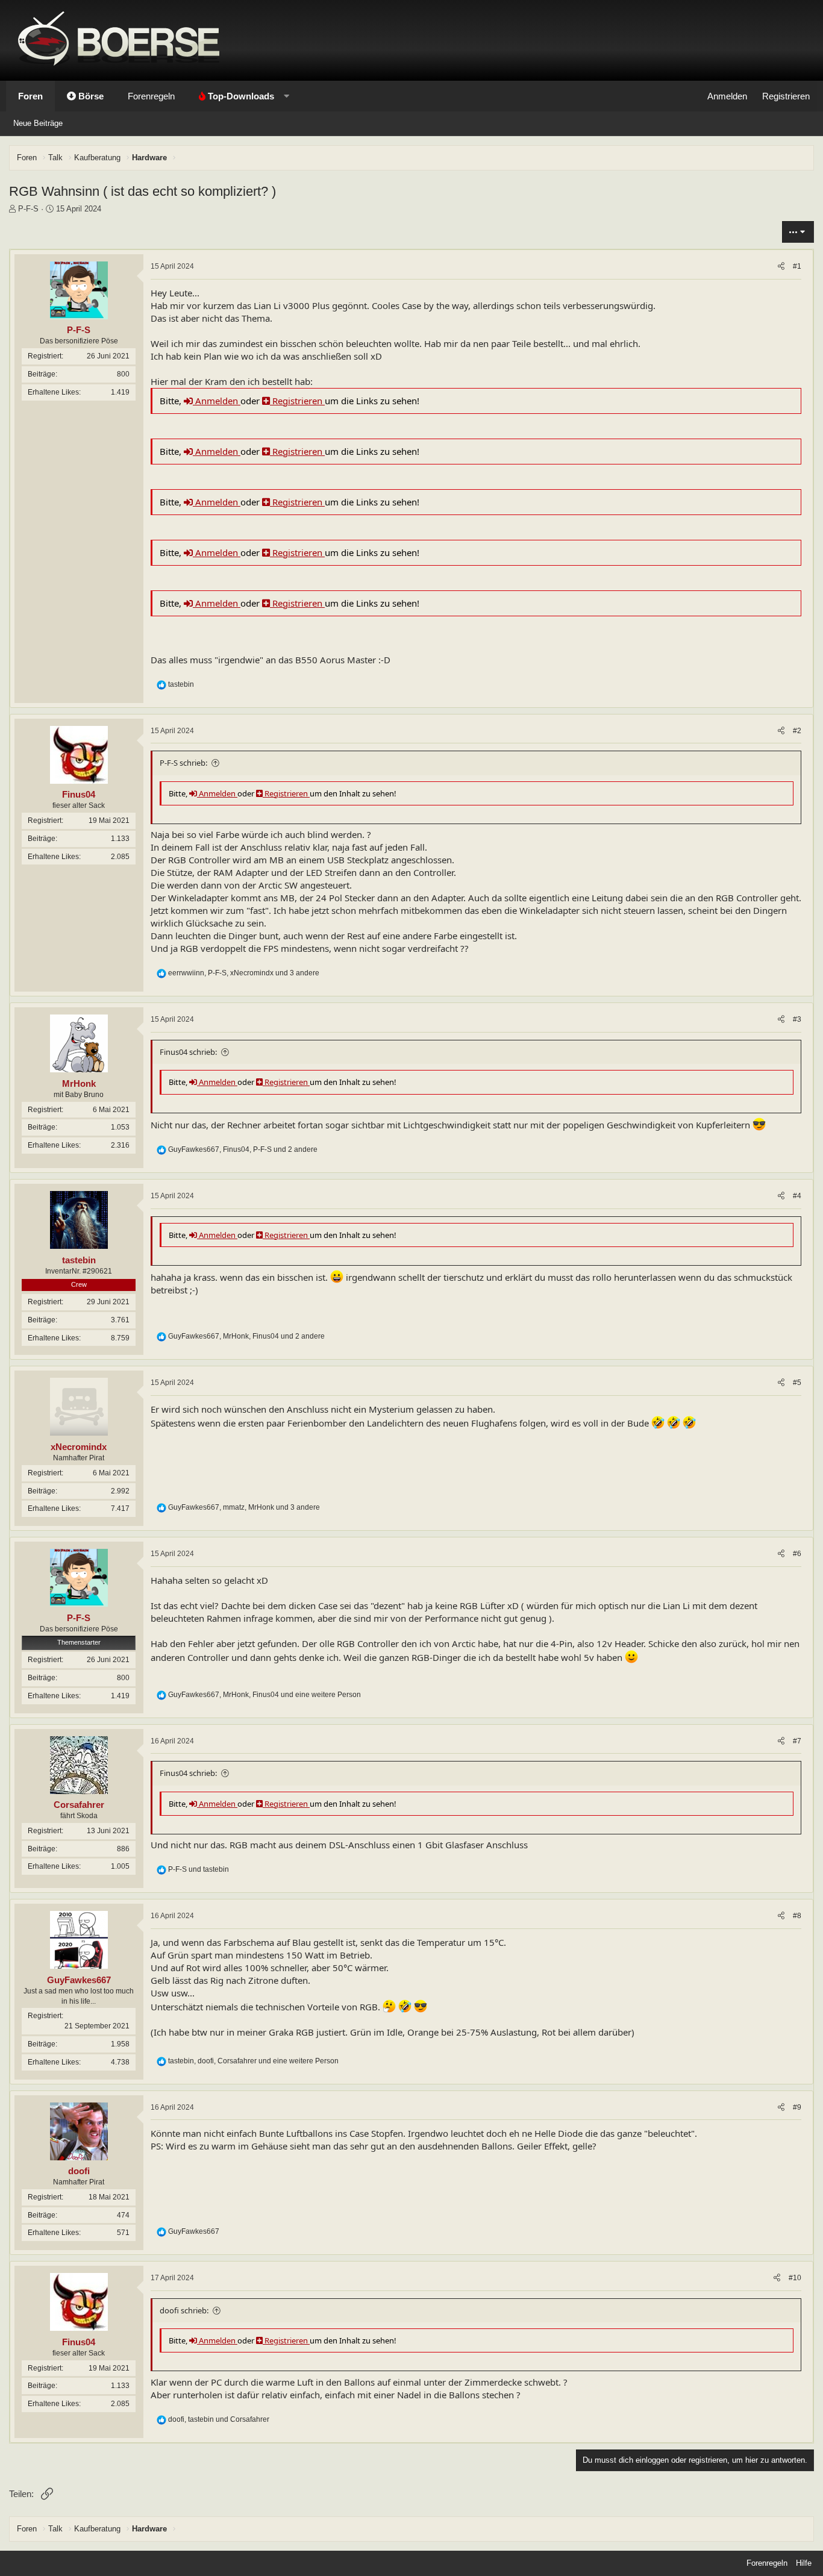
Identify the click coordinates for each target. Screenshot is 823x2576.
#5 (797, 1383)
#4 (797, 1196)
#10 (795, 2278)
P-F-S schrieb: (183, 763)
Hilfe (804, 2563)
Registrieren (297, 401)
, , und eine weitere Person (264, 1695)
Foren (30, 96)
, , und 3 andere (244, 973)
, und (219, 2419)
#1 (797, 266)
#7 (797, 1741)
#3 (797, 1019)
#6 (797, 1554)
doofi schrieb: (184, 2310)
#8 (797, 1916)
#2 (797, 731)
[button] (241, 96)
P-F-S (28, 209)
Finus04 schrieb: (188, 1052)
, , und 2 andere (243, 1149)
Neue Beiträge (38, 123)
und (199, 1869)
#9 (797, 2107)
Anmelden (217, 401)
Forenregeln (151, 96)
